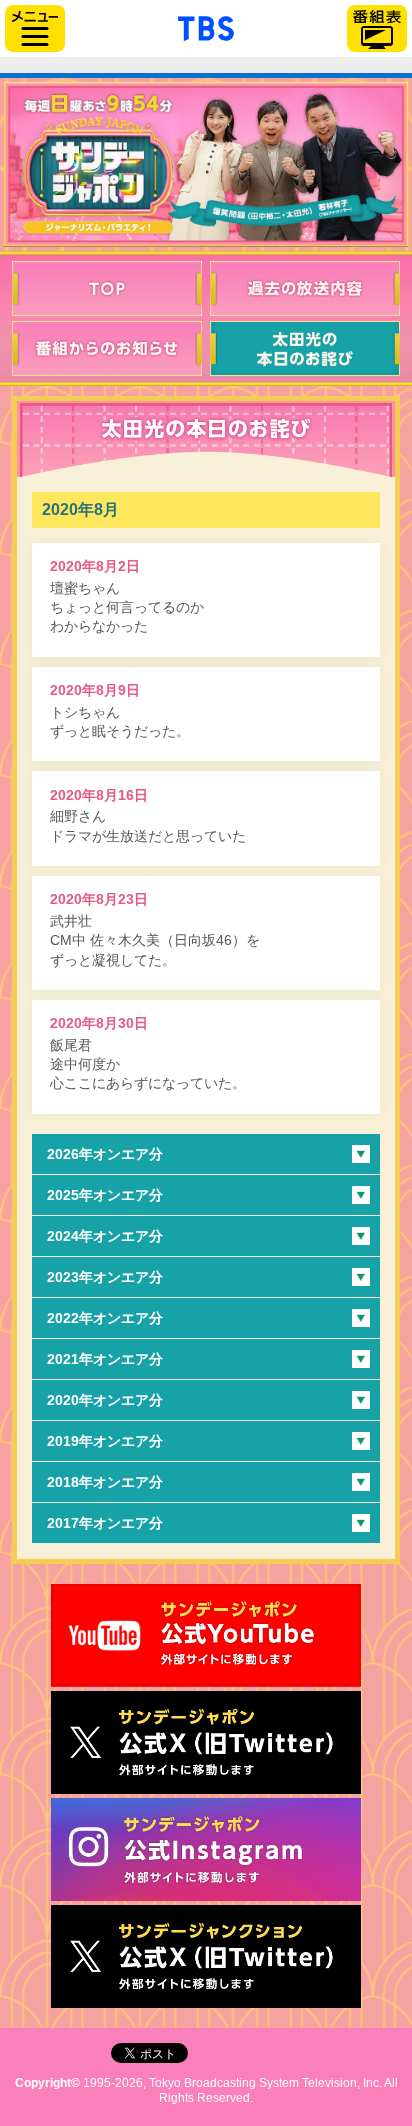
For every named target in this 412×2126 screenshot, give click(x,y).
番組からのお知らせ (107, 348)
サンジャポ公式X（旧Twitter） (206, 1742)
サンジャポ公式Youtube (206, 1635)
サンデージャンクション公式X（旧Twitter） (206, 1956)
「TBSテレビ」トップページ (206, 26)
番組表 (377, 28)
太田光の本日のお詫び (305, 348)
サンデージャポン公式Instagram (206, 1849)
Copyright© (47, 2083)
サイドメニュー (35, 28)
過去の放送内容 (305, 288)
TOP (107, 288)
